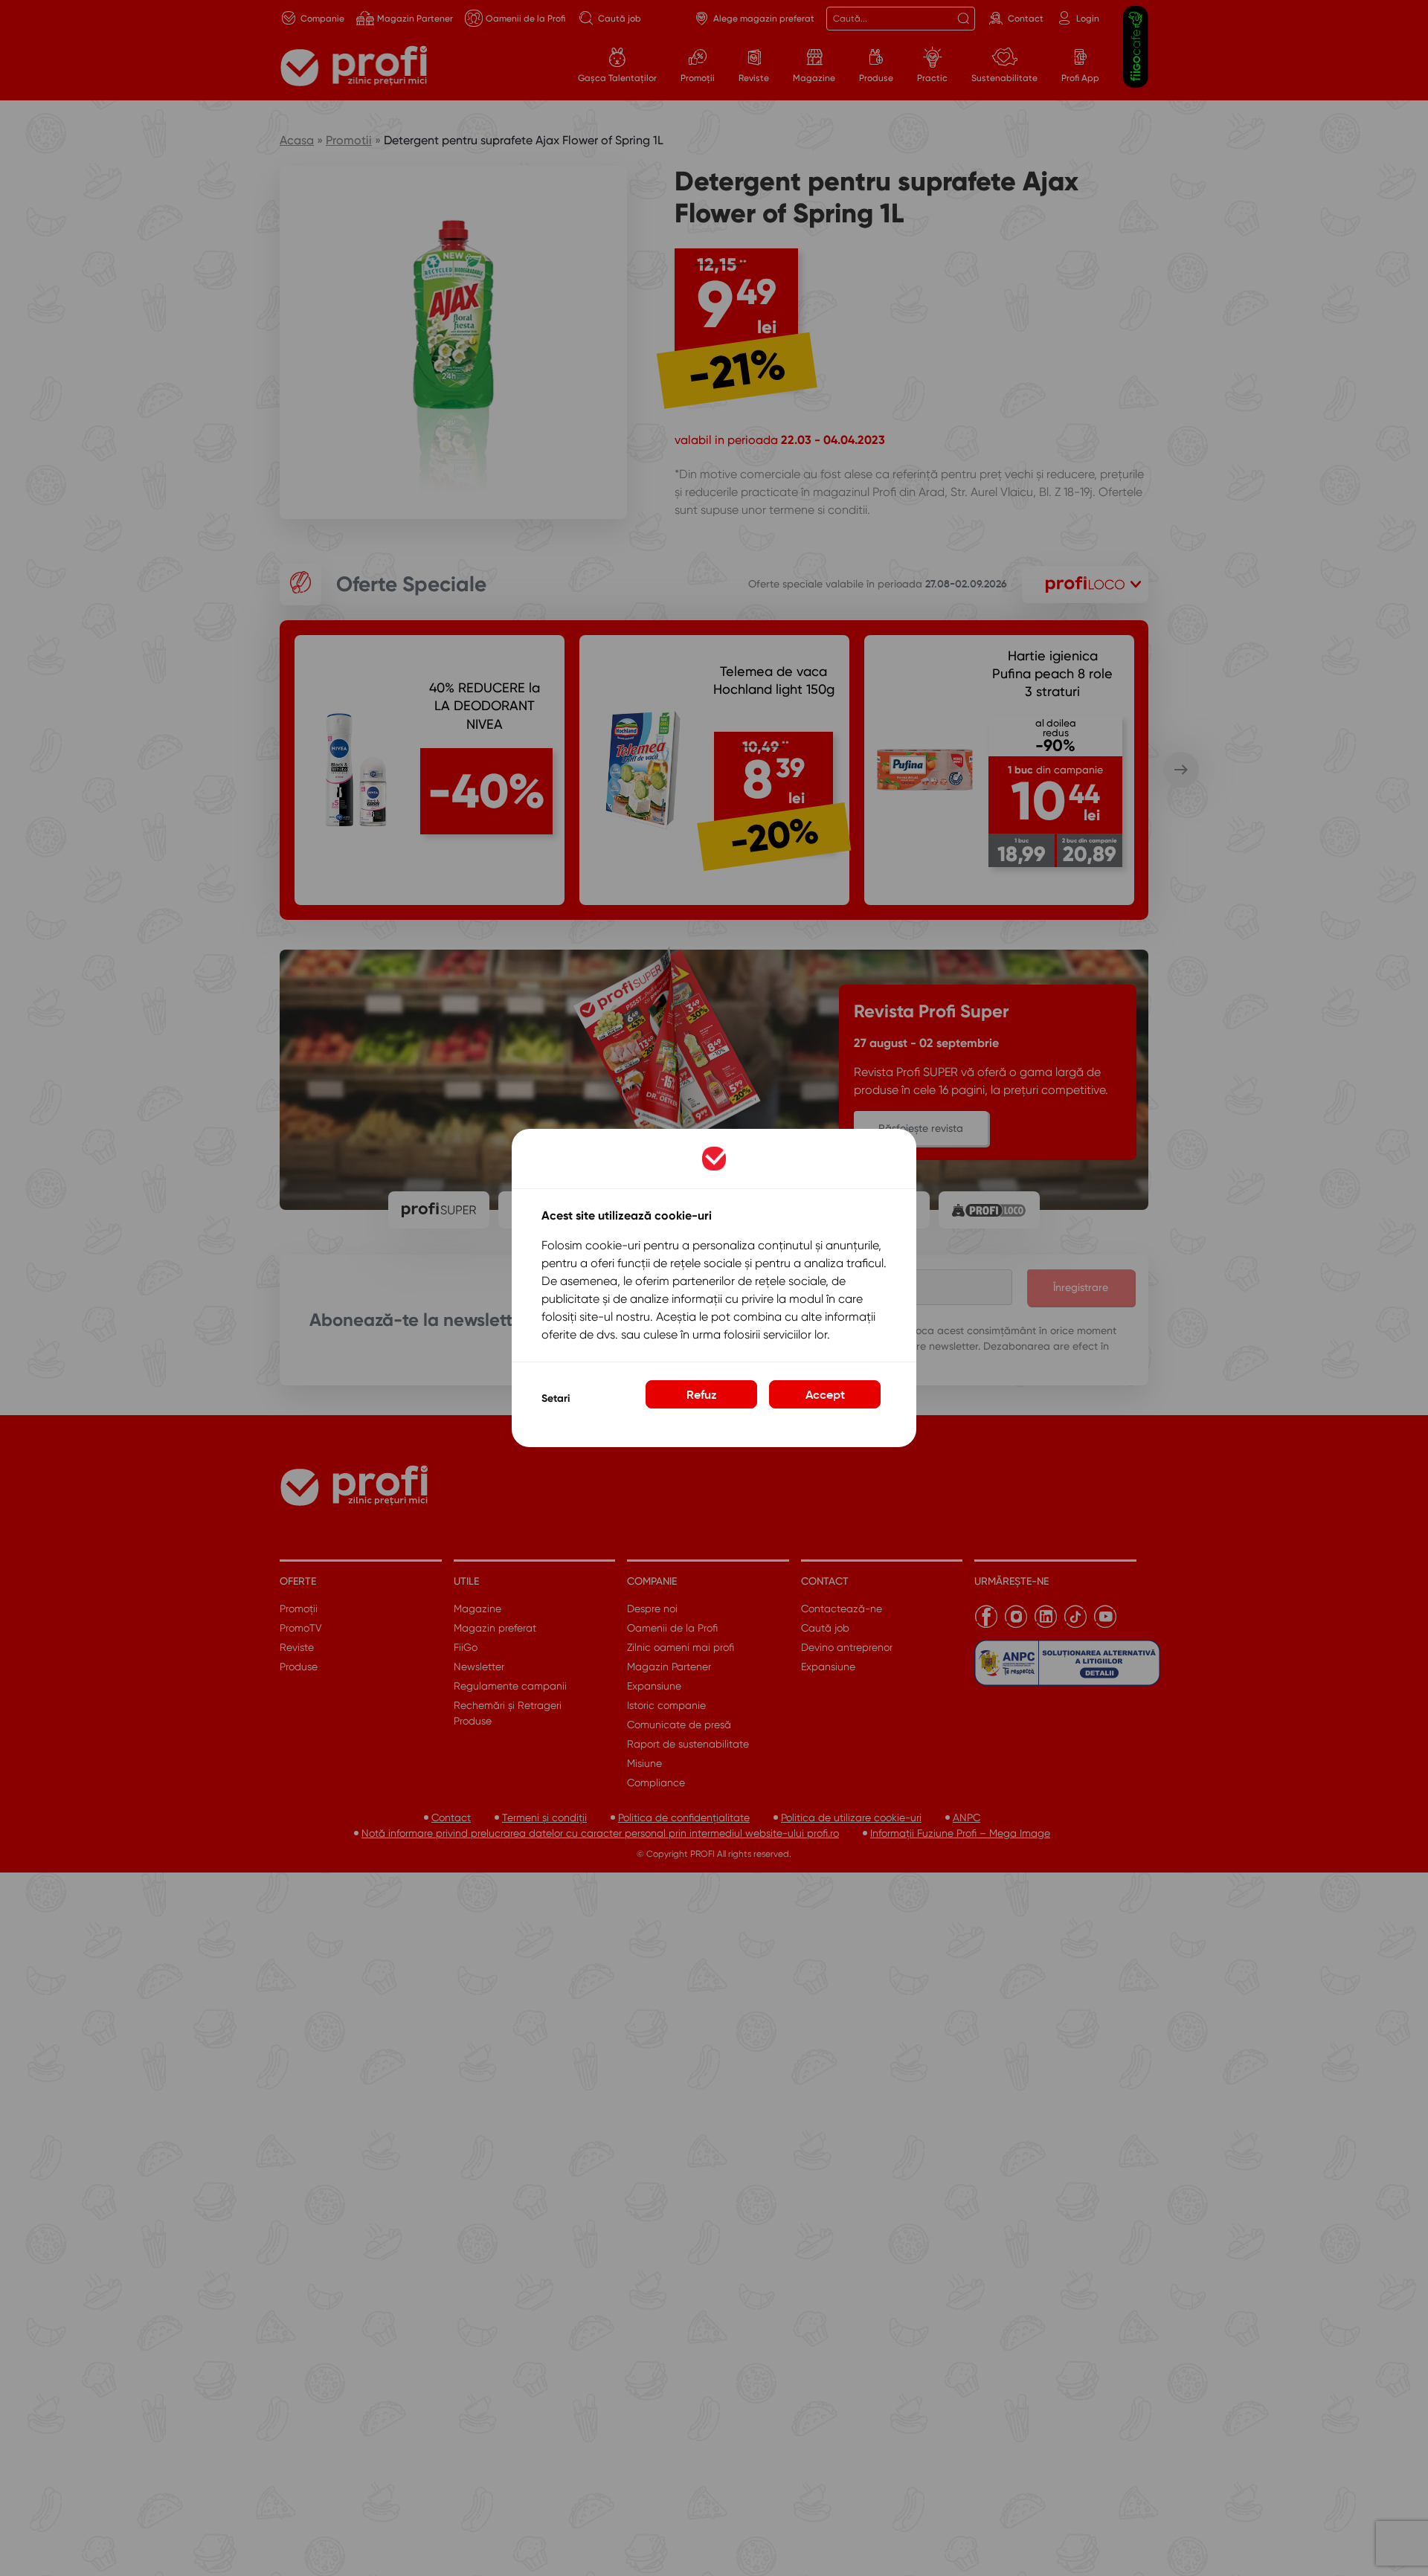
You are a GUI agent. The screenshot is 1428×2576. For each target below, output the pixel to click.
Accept (825, 1394)
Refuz (702, 1394)
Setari (556, 1398)
